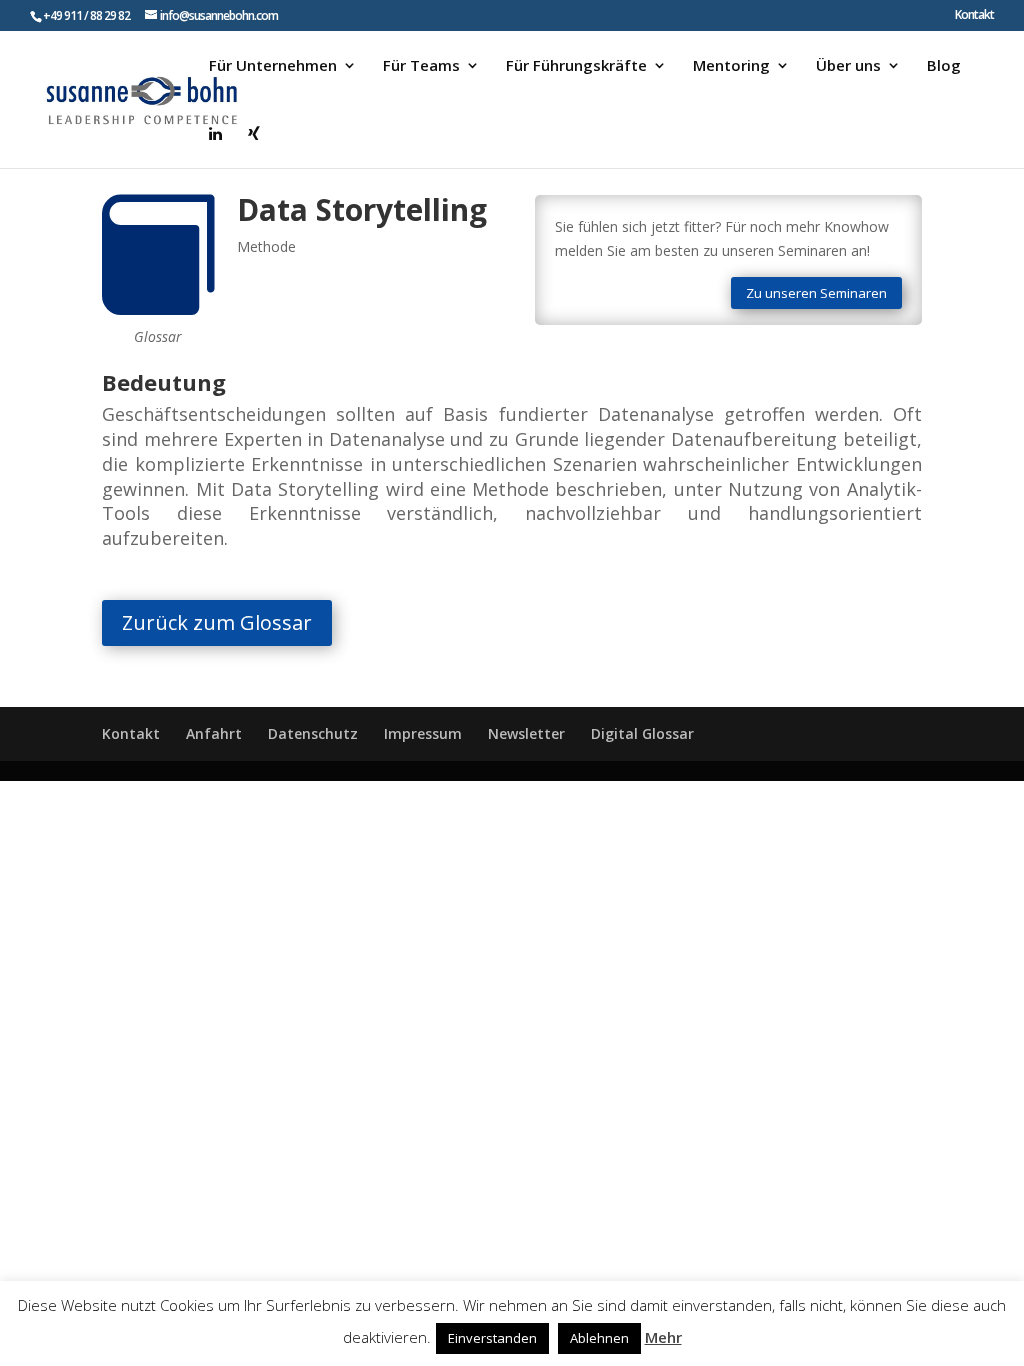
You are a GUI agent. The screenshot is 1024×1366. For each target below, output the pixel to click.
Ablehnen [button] (599, 1338)
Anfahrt (214, 733)
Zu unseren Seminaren (816, 293)
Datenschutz (313, 733)
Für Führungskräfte (576, 66)
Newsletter (526, 733)
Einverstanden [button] (492, 1338)
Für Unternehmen (273, 66)
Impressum (423, 733)
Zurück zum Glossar (217, 622)
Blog (944, 66)
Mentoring (731, 66)
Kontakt (974, 16)
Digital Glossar (642, 733)
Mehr (663, 1337)
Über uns (848, 66)
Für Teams (421, 66)
